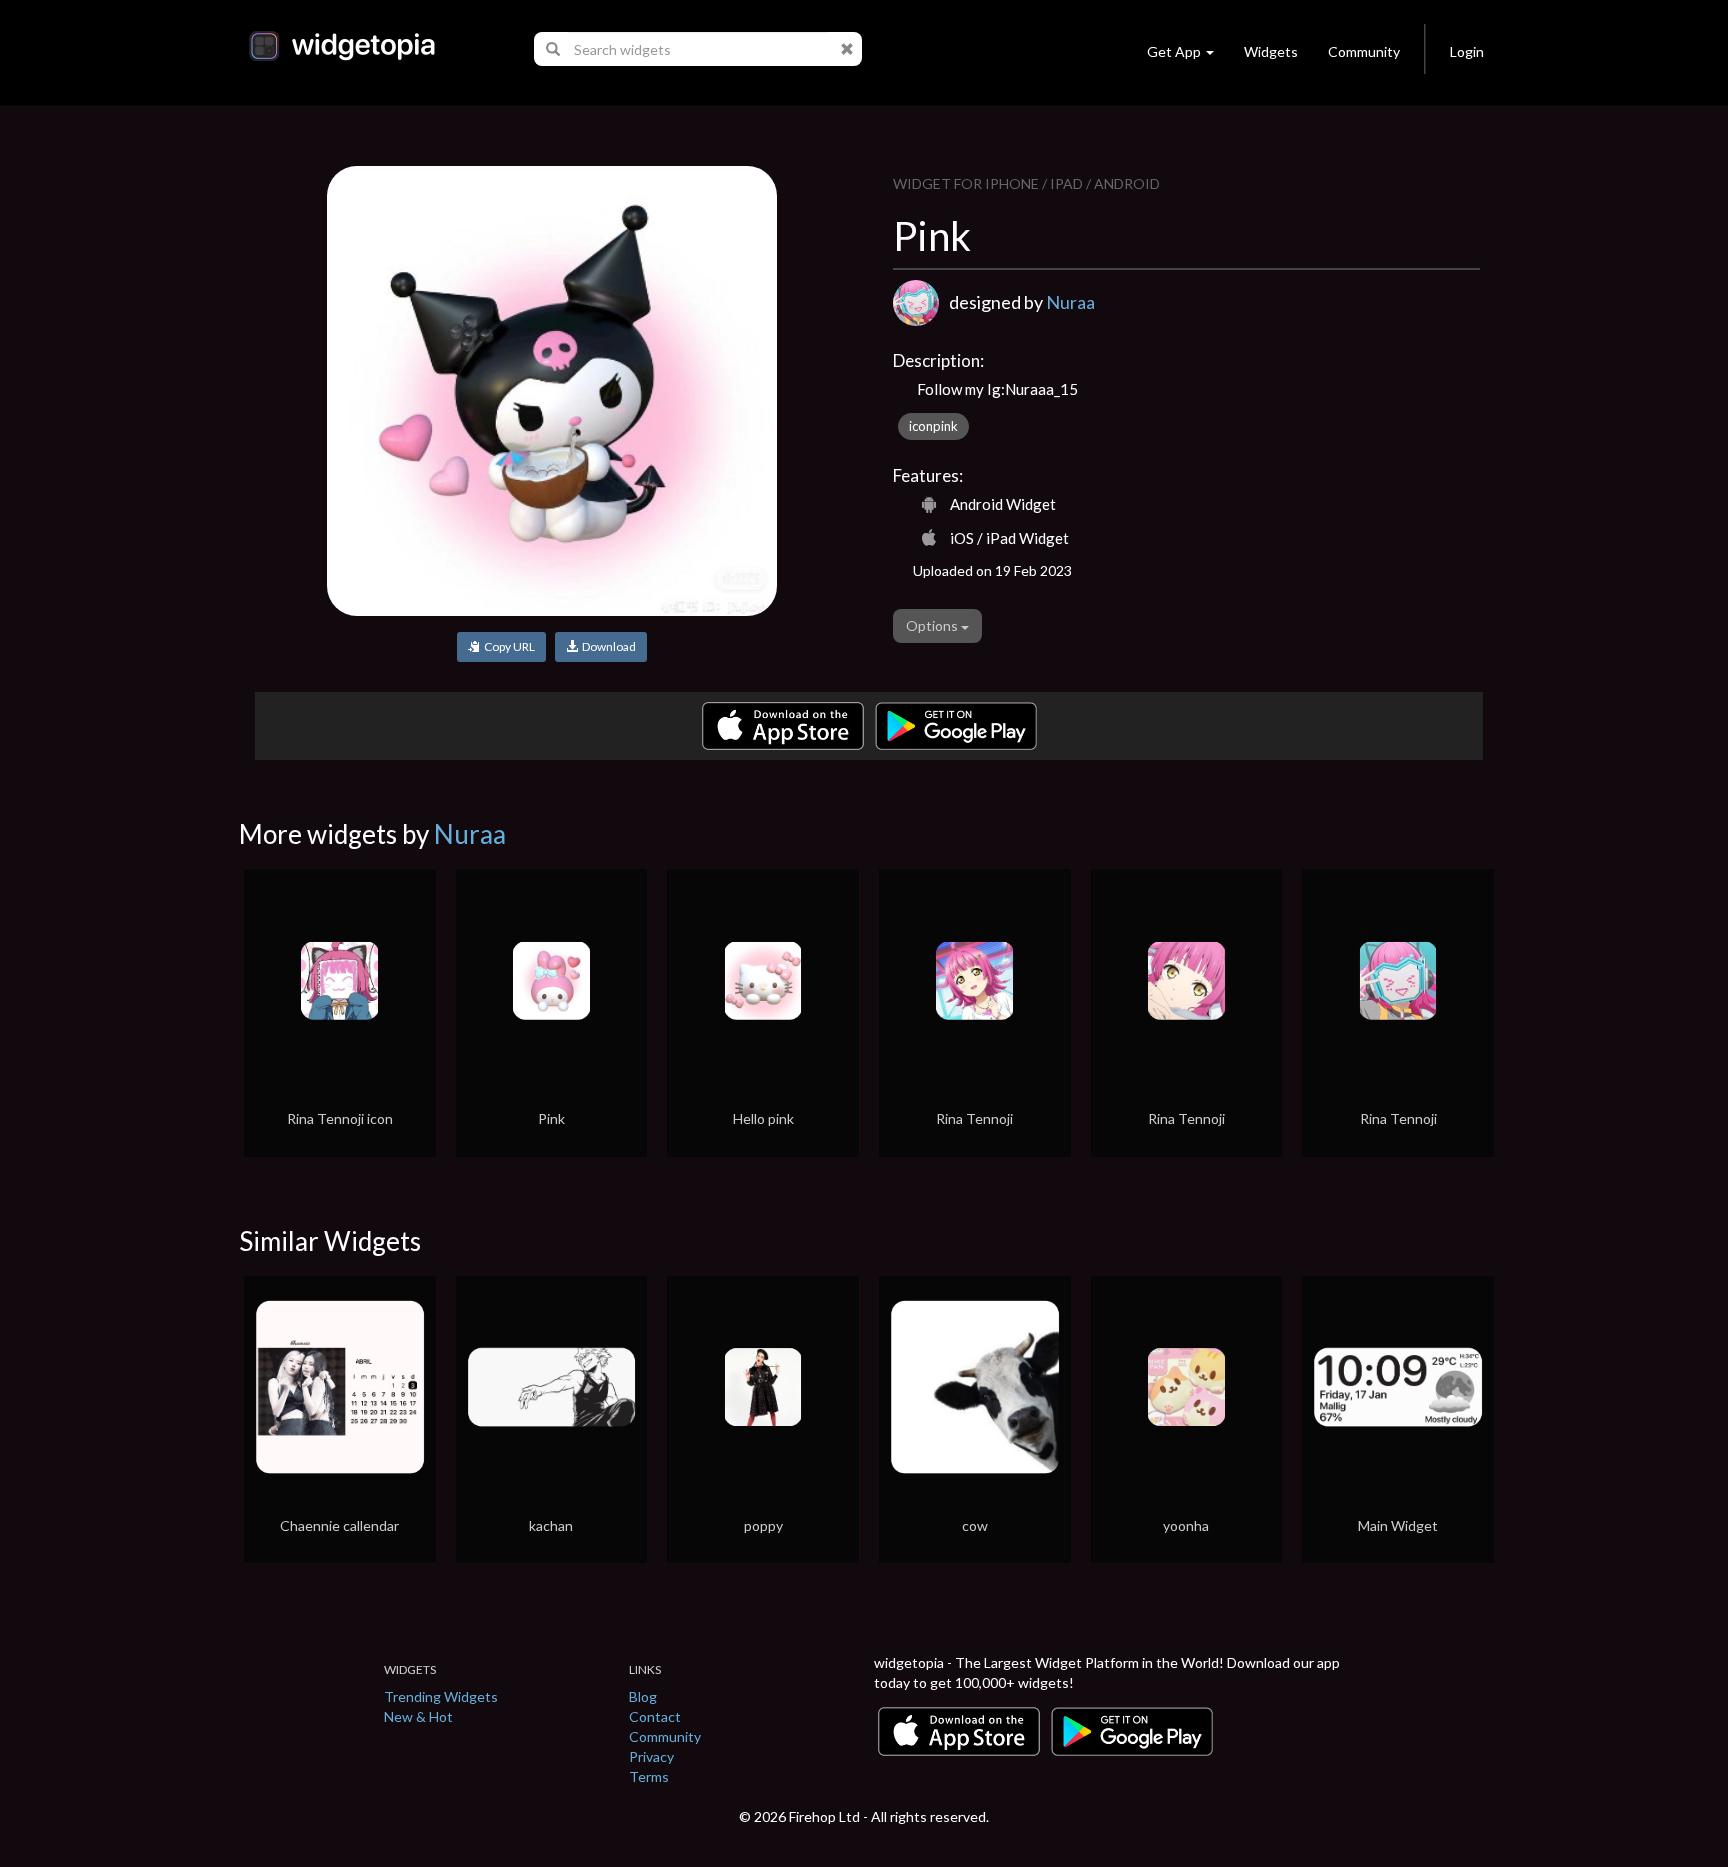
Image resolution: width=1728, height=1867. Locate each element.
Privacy (651, 1756)
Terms (649, 1776)
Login (1467, 51)
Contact (655, 1716)
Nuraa (1070, 302)
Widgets (1271, 51)
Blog (643, 1696)
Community (1364, 51)
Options (933, 625)
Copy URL (507, 646)
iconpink (933, 426)
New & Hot (418, 1716)
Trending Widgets (441, 1696)
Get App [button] (1174, 51)
